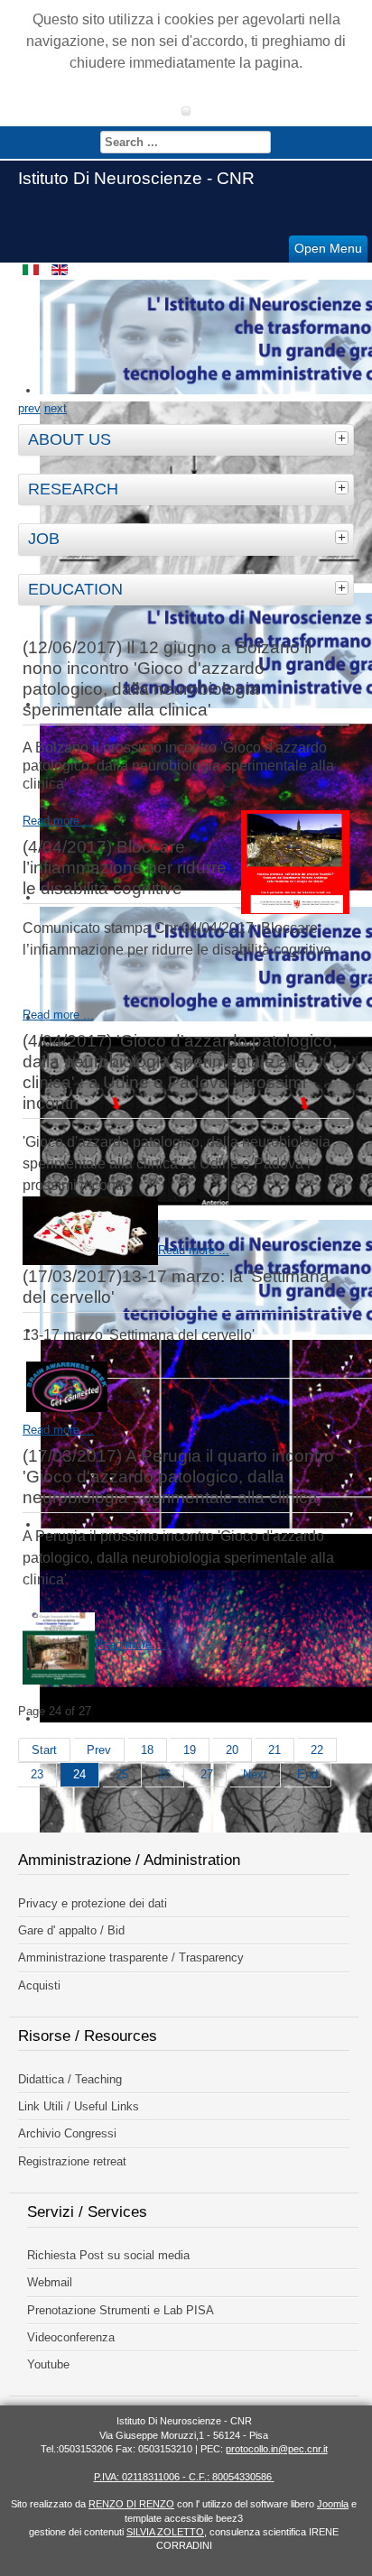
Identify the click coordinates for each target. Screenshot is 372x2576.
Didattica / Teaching (70, 2079)
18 (147, 1750)
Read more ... (58, 821)
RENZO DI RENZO (131, 2504)
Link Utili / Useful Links (79, 2106)
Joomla (333, 2504)
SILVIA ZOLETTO (165, 2532)
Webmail (50, 2282)
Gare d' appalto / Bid (71, 1930)
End (307, 1774)
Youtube (48, 2364)
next (56, 408)
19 (190, 1750)
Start (44, 1750)
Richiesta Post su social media (108, 2255)
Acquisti (39, 1985)
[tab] (344, 438)
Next (255, 1774)
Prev (99, 1750)
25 (122, 1774)
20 (232, 1750)
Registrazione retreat (72, 2161)
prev (29, 408)
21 (274, 1750)
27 (207, 1774)
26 (164, 1774)
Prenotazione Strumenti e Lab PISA (121, 2310)
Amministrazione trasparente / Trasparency (131, 1957)
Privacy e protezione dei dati (93, 1903)
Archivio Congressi (67, 2133)
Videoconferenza (71, 2337)
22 (317, 1750)
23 (37, 1774)
